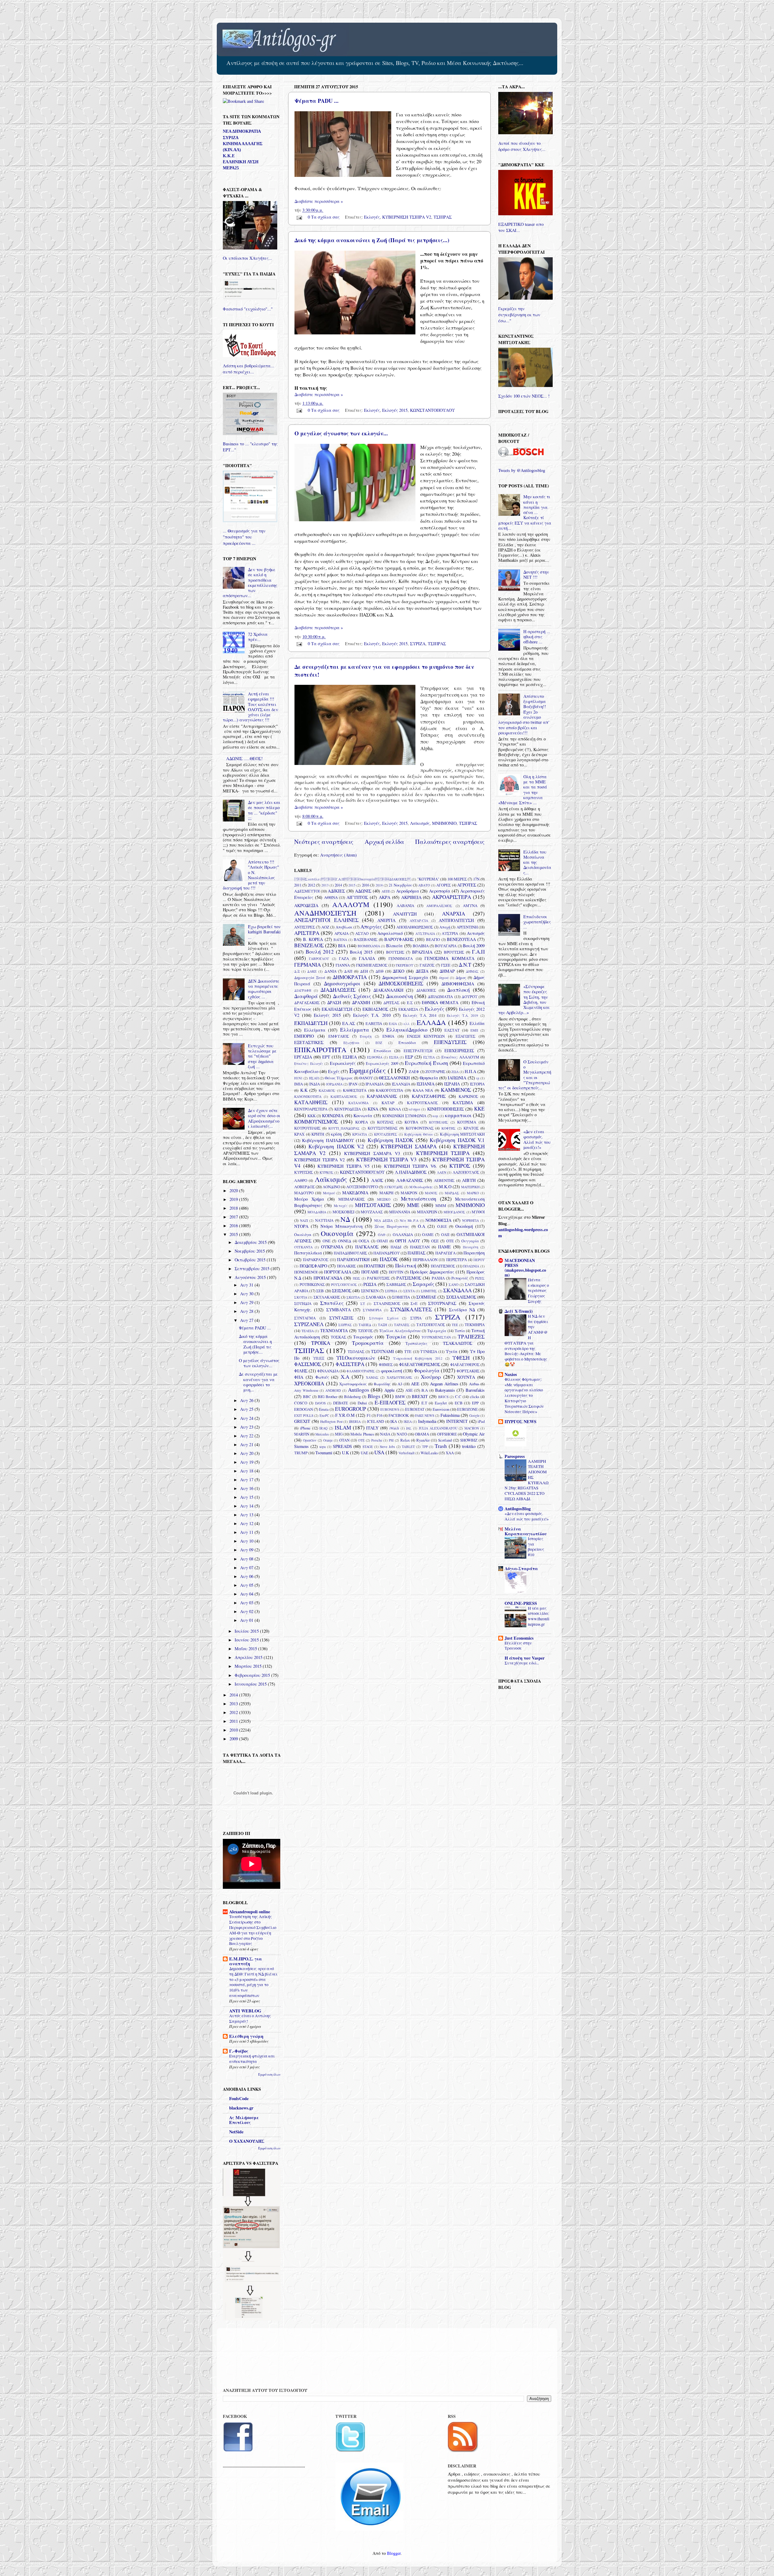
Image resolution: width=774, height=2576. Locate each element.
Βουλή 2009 (474, 946)
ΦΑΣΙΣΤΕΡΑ (350, 1364)
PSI (391, 1440)
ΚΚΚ (312, 1116)
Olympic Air (474, 1434)
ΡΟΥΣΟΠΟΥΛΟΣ (344, 1285)
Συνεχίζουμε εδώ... (522, 1663)
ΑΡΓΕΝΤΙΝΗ (467, 927)
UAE (364, 1453)
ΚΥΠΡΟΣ (460, 1166)
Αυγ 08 (247, 1559)
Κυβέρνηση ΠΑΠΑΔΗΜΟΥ (328, 1140)
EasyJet (441, 1403)
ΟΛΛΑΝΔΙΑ (403, 1234)
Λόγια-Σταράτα (521, 1568)
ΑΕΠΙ (386, 891)
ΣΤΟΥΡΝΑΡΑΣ (442, 1303)
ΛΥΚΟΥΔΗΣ (394, 1187)
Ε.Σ (410, 1003)
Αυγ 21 (247, 1444)
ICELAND (376, 1421)
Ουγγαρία (470, 1241)
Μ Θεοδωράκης (421, 1187)
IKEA (408, 1421)
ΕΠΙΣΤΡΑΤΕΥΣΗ (418, 1051)
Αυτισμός (476, 933)
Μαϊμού (329, 1193)
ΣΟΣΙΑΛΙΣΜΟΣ (461, 1297)
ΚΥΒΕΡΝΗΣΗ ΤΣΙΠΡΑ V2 (407, 217)
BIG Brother (328, 1397)
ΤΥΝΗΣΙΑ (429, 1351)
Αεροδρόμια (408, 891)
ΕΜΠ (474, 1030)
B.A (425, 1390)
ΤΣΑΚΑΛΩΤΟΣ (458, 1343)
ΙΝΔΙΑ (315, 1084)
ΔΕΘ (379, 971)
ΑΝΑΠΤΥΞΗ (405, 914)
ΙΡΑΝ (353, 1084)
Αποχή (445, 927)
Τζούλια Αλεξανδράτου (400, 1331)
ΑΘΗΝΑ (331, 897)
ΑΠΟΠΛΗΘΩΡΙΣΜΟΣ (415, 927)
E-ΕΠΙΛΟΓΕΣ (390, 1402)
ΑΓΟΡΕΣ (444, 885)
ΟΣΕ (435, 1241)
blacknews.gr (241, 2108)
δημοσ (444, 978)
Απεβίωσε (344, 927)
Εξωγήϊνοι (351, 1043)
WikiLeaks (429, 1453)
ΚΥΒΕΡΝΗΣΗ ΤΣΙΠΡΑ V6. (410, 1166)
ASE (409, 1390)
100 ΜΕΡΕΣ (457, 879)
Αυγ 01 (247, 1620)
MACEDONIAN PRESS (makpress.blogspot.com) (525, 1268)
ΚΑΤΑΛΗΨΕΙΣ (311, 1102)
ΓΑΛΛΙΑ (367, 958)
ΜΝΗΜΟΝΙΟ (444, 823)
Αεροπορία (440, 891)
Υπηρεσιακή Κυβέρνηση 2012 (418, 1358)
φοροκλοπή (392, 1371)
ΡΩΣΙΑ (370, 1284)
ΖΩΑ (455, 1072)
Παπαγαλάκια (308, 1253)
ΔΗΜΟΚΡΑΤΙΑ (350, 977)
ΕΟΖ (379, 1043)
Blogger (394, 2553)
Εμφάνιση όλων (269, 2074)
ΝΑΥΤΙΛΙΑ (324, 1220)
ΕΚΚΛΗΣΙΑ (408, 1009)
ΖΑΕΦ (414, 1072)
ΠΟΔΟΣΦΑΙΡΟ (313, 1266)
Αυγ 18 (247, 1471)
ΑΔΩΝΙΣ (363, 891)
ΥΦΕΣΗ (461, 1358)
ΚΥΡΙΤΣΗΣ (304, 1172)
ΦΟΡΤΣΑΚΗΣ (468, 1371)
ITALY (372, 1428)
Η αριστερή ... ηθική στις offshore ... (537, 637)
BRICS (443, 1397)
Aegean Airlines (444, 1384)
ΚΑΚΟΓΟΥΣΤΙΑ (389, 1090)
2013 (325, 885)
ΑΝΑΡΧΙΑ (454, 914)
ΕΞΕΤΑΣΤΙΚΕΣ (309, 1042)
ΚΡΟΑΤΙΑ (360, 1134)
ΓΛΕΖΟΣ (427, 965)
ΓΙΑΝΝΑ (343, 965)
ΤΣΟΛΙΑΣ (356, 1351)
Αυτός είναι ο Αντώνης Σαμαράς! (250, 2018)
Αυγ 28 (247, 1311)
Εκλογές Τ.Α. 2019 (462, 1015)
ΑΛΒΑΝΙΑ (405, 906)
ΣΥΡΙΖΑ (418, 644)
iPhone (305, 1428)
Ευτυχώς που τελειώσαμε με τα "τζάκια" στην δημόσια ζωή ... (262, 1056)
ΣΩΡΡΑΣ (345, 1325)
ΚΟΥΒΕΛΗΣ (439, 1122)
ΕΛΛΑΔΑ (431, 1022)
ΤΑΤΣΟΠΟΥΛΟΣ (431, 1325)
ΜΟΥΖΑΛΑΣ (372, 1212)
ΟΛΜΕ (428, 1234)
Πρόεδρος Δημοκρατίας (432, 1272)
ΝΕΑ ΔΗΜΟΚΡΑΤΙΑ (242, 131)
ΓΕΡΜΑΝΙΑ (307, 965)
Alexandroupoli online (250, 1912)
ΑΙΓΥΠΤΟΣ (357, 897)
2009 (234, 1739)
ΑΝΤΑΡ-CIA (419, 920)
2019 (234, 1199)
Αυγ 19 (247, 1462)
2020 (234, 1190)
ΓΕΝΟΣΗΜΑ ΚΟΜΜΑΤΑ (449, 958)
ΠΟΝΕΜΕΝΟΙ (306, 1272)
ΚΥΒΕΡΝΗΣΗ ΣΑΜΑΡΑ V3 (372, 1153)
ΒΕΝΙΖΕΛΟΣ (309, 945)
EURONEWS (390, 1409)
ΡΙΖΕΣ (480, 1278)
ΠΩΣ (357, 1278)
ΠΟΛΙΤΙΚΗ (374, 1266)
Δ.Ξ (297, 971)
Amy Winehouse (306, 1390)
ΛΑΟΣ (377, 1180)
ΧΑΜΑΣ (372, 1377)
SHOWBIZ (469, 1440)
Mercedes (322, 1434)
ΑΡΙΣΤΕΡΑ (307, 933)
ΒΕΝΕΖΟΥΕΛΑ (461, 939)
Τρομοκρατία (368, 1343)
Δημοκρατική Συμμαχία (405, 977)
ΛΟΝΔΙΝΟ (331, 1187)
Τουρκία (396, 1337)
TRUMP (301, 1453)
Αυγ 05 (247, 1585)
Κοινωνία (363, 1116)
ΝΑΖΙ (304, 1220)
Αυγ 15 (247, 1497)
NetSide (236, 2132)
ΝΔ (345, 1219)
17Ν (476, 879)
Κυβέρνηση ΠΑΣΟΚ (390, 1140)
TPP (425, 1447)
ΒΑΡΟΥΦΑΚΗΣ (399, 939)
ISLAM (343, 1428)
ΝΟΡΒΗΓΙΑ (470, 1220)
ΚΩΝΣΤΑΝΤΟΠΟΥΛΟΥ (432, 410)
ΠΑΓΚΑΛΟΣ (367, 1247)
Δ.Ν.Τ (465, 965)
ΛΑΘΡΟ (301, 1180)
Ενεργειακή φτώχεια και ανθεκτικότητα (252, 2059)
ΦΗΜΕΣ (386, 1364)
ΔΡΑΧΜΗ (361, 1002)
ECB (459, 1403)
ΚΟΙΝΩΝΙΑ (333, 1116)
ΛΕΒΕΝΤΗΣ (444, 1180)
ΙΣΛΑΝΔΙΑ (401, 1084)
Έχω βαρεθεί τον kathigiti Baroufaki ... (264, 932)
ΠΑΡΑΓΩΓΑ (446, 1253)
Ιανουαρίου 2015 (251, 1684)
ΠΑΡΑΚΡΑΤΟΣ (316, 1260)
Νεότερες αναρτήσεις (324, 842)
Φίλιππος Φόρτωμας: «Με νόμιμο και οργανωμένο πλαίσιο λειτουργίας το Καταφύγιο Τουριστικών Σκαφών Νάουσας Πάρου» (524, 1395)
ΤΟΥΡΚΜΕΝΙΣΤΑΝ (436, 1337)
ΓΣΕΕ (446, 965)
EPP (475, 1403)
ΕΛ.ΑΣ (349, 1023)
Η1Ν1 (298, 1078)
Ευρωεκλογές (343, 1063)
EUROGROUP (351, 1409)
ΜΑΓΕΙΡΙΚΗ (470, 1187)
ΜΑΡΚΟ (473, 1193)
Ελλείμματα (355, 1030)
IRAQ (323, 1428)
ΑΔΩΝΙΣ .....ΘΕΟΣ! (244, 758)
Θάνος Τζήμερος (339, 1078)
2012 (311, 885)
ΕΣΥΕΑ (429, 1057)
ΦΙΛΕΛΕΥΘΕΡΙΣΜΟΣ (420, 1364)
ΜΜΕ (413, 1205)
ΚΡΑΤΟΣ (471, 1128)
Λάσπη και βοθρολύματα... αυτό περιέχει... (249, 369)
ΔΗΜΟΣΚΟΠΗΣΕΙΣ (401, 983)
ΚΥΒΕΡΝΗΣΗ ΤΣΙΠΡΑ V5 (343, 1166)
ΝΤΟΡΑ (301, 1226)
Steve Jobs (387, 1447)
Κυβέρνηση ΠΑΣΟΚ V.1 (457, 1140)
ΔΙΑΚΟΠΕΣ (426, 990)
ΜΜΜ (441, 1205)
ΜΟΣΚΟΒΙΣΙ (343, 1212)
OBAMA (422, 1434)
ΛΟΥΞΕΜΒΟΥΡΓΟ (362, 1187)
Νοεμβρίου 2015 (250, 1251)
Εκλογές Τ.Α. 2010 (372, 1015)
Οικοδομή (464, 1226)
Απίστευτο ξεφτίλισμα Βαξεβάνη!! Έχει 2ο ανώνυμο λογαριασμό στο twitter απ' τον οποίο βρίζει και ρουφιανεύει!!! (524, 714)
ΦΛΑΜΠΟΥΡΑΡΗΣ (361, 1371)
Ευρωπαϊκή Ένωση (426, 1063)
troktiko (469, 1446)
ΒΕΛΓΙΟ (433, 939)
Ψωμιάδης (382, 1384)
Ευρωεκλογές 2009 (382, 1063)
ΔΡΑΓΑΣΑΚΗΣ (307, 1003)
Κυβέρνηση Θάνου (419, 1134)
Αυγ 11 (247, 1532)
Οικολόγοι (303, 1234)
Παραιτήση (474, 1253)
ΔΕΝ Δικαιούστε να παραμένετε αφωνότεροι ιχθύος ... (264, 989)
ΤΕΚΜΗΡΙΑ (475, 1325)
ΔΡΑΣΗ (334, 1002)
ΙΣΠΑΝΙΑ (426, 1084)
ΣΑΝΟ (454, 1285)
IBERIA (355, 1421)
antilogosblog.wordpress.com (523, 1233)
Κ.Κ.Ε (229, 156)
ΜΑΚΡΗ (386, 1193)
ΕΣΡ (409, 1057)
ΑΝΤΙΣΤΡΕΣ (305, 927)
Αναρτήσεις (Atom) (338, 855)
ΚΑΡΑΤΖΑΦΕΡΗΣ (429, 1096)
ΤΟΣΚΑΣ (338, 1337)
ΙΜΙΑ (299, 1084)
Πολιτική (406, 1265)
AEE (415, 1384)
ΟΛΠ (445, 1234)
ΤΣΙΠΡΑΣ (443, 217)
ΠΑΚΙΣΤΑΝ (420, 1247)
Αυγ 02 (247, 1611)
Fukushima (450, 1415)
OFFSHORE (447, 1434)
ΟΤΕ (450, 1241)
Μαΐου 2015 (246, 1649)
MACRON (472, 1428)
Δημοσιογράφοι (342, 983)
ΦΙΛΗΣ (301, 1371)
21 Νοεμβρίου (400, 885)
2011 (298, 885)
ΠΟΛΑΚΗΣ (346, 1266)
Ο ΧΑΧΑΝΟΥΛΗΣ (247, 2141)
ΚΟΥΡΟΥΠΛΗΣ (307, 1128)
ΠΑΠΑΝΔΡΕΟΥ (387, 1253)
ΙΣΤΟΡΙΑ (477, 1084)
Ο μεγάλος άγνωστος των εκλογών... (341, 433)
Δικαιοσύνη (400, 996)
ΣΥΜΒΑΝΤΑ (338, 1310)
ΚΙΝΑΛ (395, 1109)
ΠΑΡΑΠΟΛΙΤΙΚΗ (353, 1259)
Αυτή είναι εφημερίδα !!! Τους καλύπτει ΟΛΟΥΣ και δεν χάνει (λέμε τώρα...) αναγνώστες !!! (250, 707)
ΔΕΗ (364, 971)
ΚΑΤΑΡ (388, 1103)
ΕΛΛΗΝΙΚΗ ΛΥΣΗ (241, 162)
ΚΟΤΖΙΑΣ (385, 1122)
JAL (409, 1428)
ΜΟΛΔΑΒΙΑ (317, 1212)
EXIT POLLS (304, 1415)
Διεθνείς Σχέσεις (352, 996)
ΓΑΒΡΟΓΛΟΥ (319, 959)
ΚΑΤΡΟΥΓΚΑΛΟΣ (422, 1103)
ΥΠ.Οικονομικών (356, 1358)
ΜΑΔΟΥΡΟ (304, 1193)
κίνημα (415, 1109)
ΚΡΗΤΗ (318, 1134)
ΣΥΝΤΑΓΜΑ (305, 1318)
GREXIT (302, 1421)
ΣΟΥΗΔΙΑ (303, 1303)
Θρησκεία (429, 1078)
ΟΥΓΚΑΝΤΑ (303, 1247)
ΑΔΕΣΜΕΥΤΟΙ (307, 891)
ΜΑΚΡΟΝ (409, 1193)
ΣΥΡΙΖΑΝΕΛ (309, 1324)
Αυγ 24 (247, 1418)
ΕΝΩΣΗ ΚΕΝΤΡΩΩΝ (426, 1036)
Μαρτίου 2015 (249, 1666)
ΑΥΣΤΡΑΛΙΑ (425, 933)
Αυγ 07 (247, 1568)
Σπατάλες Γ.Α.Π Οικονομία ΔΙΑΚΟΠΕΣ (353, 879)
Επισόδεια (382, 1051)
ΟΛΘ (382, 1235)
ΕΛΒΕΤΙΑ (374, 1023)
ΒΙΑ (342, 946)
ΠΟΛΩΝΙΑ (471, 1266)
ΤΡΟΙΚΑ (321, 1343)
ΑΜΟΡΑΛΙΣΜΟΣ (439, 906)
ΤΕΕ (455, 1325)
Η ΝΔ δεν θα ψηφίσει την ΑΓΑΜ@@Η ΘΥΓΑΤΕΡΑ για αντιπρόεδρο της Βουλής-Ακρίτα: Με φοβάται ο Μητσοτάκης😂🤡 (526, 1340)
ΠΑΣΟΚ (389, 1259)
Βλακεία (394, 946)
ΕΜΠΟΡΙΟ (304, 1036)
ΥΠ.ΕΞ (319, 1358)
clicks (475, 1397)
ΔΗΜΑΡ (447, 971)
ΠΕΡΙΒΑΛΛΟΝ (425, 1260)
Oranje (328, 1440)
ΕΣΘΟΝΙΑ (375, 1057)
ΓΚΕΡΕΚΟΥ (405, 965)
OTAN (344, 1440)
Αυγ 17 (247, 1480)
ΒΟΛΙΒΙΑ (421, 946)
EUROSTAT (415, 1409)
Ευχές (334, 1071)
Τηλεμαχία (437, 1331)
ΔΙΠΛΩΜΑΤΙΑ (440, 997)
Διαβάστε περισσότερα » (319, 201)
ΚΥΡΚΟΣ (327, 1172)
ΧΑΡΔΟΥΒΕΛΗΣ (400, 1377)
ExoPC (324, 1415)
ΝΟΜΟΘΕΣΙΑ (438, 1220)
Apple (389, 1390)
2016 (366, 885)
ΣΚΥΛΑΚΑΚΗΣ (327, 1297)
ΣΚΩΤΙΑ (353, 1297)
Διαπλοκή (459, 990)
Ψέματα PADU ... (317, 101)
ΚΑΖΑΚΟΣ (327, 1090)
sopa (322, 1447)
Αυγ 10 (247, 1541)
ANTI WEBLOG (245, 2011)
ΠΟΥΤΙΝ (396, 1272)
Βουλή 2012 (320, 952)
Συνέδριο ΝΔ (462, 1310)
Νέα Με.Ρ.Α (409, 1220)
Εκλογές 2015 (395, 410)
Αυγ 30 (247, 1294)
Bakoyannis (445, 1390)
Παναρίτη (471, 1247)
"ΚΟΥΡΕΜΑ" (428, 879)
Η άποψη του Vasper (525, 1658)
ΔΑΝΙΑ (330, 971)
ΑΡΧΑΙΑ (341, 933)
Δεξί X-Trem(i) (519, 1311)
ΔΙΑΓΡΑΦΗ (303, 990)
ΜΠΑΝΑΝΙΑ (400, 1212)
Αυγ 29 (247, 1302)
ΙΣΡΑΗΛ (452, 1084)
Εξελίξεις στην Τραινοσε (518, 1646)
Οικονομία (337, 1233)
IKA (394, 1421)
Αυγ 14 (247, 1506)
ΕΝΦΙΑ (388, 1036)
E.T (424, 1403)
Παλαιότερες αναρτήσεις (450, 842)
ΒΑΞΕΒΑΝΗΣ (366, 939)
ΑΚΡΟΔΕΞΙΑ (306, 905)
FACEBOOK (399, 1415)
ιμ (478, 1078)
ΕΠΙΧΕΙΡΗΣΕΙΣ (459, 1051)
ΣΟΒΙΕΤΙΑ (401, 1297)
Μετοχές (341, 1206)
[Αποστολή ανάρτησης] (299, 217)
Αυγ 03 (247, 1603)
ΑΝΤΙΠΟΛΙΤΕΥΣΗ (456, 920)
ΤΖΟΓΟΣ (365, 1331)
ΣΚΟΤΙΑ (301, 1297)
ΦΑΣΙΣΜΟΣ (308, 1364)
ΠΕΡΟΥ (479, 1260)
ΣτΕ (414, 1303)
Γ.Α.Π (478, 952)
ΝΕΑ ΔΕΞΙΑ (383, 1220)
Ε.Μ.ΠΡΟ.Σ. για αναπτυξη (246, 1961)
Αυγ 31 (247, 1285)
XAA (450, 1453)
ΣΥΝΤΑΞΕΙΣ (341, 1318)
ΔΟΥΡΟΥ (470, 997)
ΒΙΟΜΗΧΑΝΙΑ (369, 946)
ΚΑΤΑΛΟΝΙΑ (358, 1103)
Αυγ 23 (247, 1427)
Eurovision (441, 1409)
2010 (234, 1730)
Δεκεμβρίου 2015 (251, 1242)
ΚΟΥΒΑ (411, 1122)
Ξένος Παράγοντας (392, 1226)
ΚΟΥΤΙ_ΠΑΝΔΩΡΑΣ (344, 1128)
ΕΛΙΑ (393, 1024)
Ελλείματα (315, 1030)
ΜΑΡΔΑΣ (452, 1193)
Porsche (377, 1440)
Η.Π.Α (470, 1071)
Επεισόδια (407, 1042)
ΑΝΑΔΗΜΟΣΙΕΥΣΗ (325, 913)
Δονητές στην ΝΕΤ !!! (536, 574)
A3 (400, 1384)
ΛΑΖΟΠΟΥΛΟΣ (466, 1172)
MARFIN (302, 1434)
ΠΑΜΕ (444, 1247)
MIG (339, 1434)
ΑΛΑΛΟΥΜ (351, 904)
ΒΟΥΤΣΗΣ (395, 952)
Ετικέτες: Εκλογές (309, 1064)
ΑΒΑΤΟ (424, 885)
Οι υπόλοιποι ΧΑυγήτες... (247, 258)
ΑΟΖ (325, 927)
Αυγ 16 (247, 1488)
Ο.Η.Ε (442, 1226)
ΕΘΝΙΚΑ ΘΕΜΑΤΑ (440, 1002)
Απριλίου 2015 (249, 1657)
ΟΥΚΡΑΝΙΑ (332, 1247)
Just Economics (519, 1638)
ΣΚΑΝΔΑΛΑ (457, 1290)
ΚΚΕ (479, 1109)
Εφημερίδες (367, 1070)
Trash (441, 1446)
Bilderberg (352, 1397)
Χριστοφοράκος (353, 1384)
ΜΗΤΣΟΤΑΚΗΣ (373, 1205)
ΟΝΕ (327, 1241)
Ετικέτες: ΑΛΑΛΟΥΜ (460, 1057)
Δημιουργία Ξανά (310, 977)
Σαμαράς (423, 1284)
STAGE (368, 1447)
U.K (345, 1453)
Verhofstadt (407, 1453)
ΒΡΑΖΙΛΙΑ (422, 952)
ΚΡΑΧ (299, 1134)
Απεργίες (371, 927)
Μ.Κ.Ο (445, 1187)
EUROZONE (467, 1409)
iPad (481, 1421)
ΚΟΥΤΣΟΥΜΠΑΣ (383, 1128)
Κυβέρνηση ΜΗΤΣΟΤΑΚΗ (462, 1134)
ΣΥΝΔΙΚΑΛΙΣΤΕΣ (411, 1309)
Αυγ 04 (247, 1594)
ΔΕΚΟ (398, 971)
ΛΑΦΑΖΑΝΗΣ (410, 1180)
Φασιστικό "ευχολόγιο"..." (248, 309)
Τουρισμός (363, 1337)
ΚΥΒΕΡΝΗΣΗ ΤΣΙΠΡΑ (443, 1153)
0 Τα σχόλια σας (324, 217)
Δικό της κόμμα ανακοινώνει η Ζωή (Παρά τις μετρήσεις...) (372, 240)
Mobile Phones (362, 1434)
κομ (436, 1116)
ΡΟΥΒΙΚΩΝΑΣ (312, 1284)
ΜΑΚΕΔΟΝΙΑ (355, 1193)
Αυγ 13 (247, 1515)
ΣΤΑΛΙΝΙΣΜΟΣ (387, 1303)
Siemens (301, 1446)
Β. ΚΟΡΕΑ (313, 939)
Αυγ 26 (247, 1400)
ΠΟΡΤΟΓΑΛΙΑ (338, 1272)
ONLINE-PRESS (521, 1603)
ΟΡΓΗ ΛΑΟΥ (408, 1241)
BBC (307, 1397)
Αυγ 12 (247, 1523)
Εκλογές (372, 217)
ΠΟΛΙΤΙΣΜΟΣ (443, 1266)
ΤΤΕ (408, 1351)
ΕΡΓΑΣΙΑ (303, 1057)
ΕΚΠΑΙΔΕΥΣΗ (311, 1023)
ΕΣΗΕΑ (350, 1057)
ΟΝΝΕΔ (345, 1241)
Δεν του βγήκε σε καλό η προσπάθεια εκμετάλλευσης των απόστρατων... (250, 582)
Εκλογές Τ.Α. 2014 (420, 1015)
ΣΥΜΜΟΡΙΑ (372, 1310)
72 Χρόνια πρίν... (258, 637)
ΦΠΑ (299, 1377)
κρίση (336, 1134)
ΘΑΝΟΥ (366, 1078)
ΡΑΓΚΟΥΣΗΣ (378, 1278)
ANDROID (333, 1390)
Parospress (515, 1456)
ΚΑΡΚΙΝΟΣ (468, 1096)
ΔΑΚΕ (312, 971)
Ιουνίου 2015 (247, 1640)
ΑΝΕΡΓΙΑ (386, 920)
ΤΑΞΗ (382, 1325)
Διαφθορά (306, 996)
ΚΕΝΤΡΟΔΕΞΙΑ (348, 1109)
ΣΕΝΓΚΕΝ (370, 1291)
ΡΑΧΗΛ (438, 1278)
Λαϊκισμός (420, 823)
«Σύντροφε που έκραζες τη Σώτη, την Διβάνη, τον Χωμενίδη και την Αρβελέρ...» (524, 999)
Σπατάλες (332, 1303)
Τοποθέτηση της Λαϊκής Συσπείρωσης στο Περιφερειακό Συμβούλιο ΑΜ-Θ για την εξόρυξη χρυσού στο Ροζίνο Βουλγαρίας (253, 1930)
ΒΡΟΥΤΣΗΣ (454, 952)
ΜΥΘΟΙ (478, 1212)
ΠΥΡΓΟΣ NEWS (520, 1421)
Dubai (362, 1403)
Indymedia (427, 1421)
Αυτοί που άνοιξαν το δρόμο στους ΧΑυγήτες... (522, 146)
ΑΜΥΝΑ (470, 906)
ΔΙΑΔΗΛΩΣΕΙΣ (338, 990)
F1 (369, 1415)
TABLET (408, 1447)
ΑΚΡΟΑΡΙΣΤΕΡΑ (452, 897)
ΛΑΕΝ (442, 1172)
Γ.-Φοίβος (239, 2051)
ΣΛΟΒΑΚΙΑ (376, 1297)
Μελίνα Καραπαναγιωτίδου (526, 1531)
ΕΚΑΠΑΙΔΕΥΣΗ (337, 1009)
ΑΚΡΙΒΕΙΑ (411, 897)
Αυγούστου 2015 (251, 1277)
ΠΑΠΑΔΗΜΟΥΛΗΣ (350, 1253)
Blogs (374, 1396)
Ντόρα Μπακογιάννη (341, 1226)
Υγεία (452, 1351)
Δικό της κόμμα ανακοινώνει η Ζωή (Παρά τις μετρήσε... (255, 1344)
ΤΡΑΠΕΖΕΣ (471, 1337)
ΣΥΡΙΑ (416, 1318)
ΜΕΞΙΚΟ (384, 1199)
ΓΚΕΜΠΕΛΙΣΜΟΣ (372, 965)
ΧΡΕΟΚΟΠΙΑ (309, 1383)
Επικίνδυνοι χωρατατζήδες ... (537, 922)
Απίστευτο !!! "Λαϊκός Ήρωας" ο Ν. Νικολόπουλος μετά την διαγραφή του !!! (251, 875)
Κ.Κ (304, 1090)
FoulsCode (239, 2098)
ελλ (407, 1024)
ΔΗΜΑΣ (472, 971)
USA (379, 1452)
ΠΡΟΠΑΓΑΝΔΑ (328, 1278)
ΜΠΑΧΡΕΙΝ (427, 1212)
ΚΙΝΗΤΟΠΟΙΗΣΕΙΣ (446, 1109)
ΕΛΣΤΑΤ (452, 1030)
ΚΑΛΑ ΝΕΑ (423, 1090)
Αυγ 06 (247, 1576)
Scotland (445, 1440)
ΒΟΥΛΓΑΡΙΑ (446, 946)
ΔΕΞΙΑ (422, 971)
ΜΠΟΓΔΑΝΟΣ (454, 1212)
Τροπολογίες (416, 1343)
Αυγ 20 (247, 1453)
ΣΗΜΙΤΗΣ (429, 1291)
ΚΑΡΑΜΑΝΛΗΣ (382, 1096)
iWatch (394, 1428)
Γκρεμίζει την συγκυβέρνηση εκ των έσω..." (519, 315)
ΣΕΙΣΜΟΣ (342, 1291)
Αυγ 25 (247, 1409)
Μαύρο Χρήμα (309, 1199)
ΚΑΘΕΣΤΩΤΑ (355, 1090)
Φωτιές (322, 1377)
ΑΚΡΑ (385, 897)
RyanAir (423, 1440)
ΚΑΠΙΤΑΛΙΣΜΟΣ (344, 1096)
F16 (380, 1415)
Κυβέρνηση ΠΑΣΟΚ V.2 (336, 1146)
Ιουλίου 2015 (247, 1631)
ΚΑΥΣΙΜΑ (463, 1103)
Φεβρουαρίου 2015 (253, 1675)
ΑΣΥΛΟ (362, 933)
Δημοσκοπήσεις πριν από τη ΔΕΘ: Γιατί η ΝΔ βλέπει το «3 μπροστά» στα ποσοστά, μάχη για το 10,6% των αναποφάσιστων (253, 1982)
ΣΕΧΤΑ (409, 1291)
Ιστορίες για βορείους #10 (536, 1547)
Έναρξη (366, 1036)
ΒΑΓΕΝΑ (340, 940)
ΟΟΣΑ (364, 1241)
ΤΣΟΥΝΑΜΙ (382, 1351)
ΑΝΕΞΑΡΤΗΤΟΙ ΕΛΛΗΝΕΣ (326, 920)
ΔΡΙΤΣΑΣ (391, 1003)
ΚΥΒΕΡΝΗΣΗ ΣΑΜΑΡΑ (408, 1146)
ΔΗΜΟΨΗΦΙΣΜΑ (458, 984)
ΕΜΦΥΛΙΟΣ (339, 1036)
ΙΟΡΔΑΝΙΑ (334, 1084)
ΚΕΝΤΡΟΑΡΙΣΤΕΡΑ (311, 1109)
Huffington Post (331, 1421)
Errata (324, 1409)
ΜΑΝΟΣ (431, 1193)
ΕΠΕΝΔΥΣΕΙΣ (450, 1042)
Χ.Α (345, 1377)
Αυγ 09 (247, 1550)
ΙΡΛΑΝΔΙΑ (375, 1084)
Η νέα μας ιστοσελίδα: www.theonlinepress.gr (539, 1616)
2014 (338, 885)
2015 (352, 885)
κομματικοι (458, 1115)
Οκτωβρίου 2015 (251, 1260)
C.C (458, 1397)
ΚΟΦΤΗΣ (449, 1128)
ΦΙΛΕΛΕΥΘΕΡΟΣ (465, 1364)
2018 (379, 885)
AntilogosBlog (518, 1509)
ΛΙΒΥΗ (469, 1180)
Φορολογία (427, 1370)
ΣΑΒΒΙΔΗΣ (396, 1284)
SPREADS (342, 1446)
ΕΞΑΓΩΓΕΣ (465, 1036)
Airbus (474, 1384)
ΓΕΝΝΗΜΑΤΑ (401, 958)
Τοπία (460, 1331)
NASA (385, 1434)
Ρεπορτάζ (460, 1278)
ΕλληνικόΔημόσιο (407, 1030)
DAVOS (320, 1403)
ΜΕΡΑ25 (231, 168)
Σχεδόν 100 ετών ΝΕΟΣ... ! (524, 396)
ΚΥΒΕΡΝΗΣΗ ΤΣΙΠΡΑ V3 (386, 1159)
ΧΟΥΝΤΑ (466, 1377)
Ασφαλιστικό (390, 933)
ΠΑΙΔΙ (396, 1247)
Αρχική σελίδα (384, 842)
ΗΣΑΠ (314, 1078)
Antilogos (359, 1390)
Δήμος (461, 977)
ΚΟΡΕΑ (362, 1122)
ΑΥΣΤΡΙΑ (450, 933)
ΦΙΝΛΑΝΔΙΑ (328, 1371)
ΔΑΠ (348, 971)
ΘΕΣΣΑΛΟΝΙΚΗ (394, 1078)
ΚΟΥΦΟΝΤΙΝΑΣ (420, 1128)
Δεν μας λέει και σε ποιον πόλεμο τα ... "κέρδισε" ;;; (264, 810)
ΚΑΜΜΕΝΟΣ (456, 1090)
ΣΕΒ (320, 1291)
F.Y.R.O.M (345, 1415)
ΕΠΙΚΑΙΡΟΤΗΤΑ (320, 1049)
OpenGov (310, 1440)
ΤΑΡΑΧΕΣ (402, 1325)
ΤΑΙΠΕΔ (365, 1325)
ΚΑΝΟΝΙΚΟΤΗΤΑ (308, 1096)
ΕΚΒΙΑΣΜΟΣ (375, 1009)
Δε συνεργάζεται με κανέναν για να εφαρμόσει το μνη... (258, 1382)
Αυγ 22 (247, 1436)
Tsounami (324, 1453)
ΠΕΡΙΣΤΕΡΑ (457, 1260)
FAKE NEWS (425, 1415)
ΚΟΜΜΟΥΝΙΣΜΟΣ (316, 1122)
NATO (402, 1434)
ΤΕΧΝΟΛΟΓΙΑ (334, 1330)
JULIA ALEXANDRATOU (438, 1428)
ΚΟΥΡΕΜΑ (467, 1122)
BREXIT (420, 1396)
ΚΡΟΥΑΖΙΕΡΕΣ (386, 1134)
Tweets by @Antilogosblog (522, 470)
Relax (405, 1440)
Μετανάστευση (419, 1199)
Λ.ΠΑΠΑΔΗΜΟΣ (411, 1172)
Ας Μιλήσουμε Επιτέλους (244, 2120)
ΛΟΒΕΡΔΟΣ (304, 1187)
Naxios (511, 1374)
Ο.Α (421, 1226)
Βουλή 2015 (361, 952)
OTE (361, 1440)
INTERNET (457, 1421)
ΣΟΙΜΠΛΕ (426, 1297)
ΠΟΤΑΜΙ (370, 1272)
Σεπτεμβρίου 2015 (253, 1268)
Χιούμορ (431, 1377)
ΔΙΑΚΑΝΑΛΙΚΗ (388, 990)
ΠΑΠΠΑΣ (416, 1253)
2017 (234, 1217)
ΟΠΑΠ (382, 1241)
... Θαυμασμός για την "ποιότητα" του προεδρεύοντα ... (244, 537)
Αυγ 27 (247, 1320)
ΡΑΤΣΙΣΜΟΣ (409, 1278)
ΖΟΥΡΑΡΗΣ (435, 1072)
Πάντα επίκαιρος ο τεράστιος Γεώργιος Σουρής (538, 1291)
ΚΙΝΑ (373, 1109)
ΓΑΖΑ (344, 958)
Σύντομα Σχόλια (384, 1318)
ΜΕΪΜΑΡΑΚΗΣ (351, 1199)
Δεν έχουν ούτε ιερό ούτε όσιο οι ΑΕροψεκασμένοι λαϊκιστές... (264, 1118)
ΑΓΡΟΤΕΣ (467, 885)
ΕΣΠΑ (394, 1057)
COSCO (301, 1403)
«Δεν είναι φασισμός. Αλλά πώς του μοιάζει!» (537, 1139)
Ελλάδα (477, 1023)
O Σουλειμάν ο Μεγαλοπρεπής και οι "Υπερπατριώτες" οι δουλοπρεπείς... (525, 1075)
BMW (400, 1397)
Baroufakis (475, 1390)
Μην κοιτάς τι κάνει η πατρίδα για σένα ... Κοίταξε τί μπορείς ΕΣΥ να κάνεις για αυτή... (525, 512)
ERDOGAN (304, 1409)
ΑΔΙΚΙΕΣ (336, 891)
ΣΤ (363, 1304)
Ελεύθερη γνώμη (246, 2036)
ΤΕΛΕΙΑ (308, 1331)
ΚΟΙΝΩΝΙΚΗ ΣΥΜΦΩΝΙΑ (404, 1116)
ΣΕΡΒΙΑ (391, 1291)
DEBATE (341, 1403)
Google (474, 1415)
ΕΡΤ (326, 1057)
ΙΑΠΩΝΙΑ (457, 1078)
